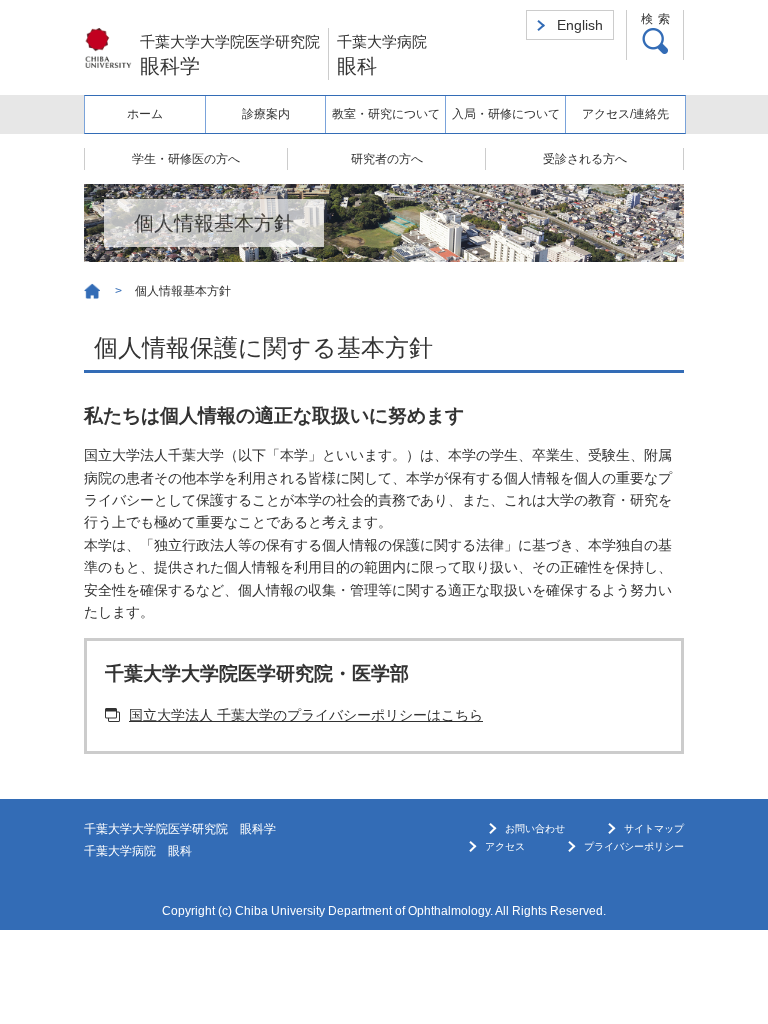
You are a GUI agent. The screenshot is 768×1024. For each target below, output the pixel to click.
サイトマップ (654, 828)
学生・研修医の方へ (186, 159)
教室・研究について (386, 114)
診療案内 (266, 114)
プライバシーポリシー (634, 846)
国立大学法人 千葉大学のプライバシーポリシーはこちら (306, 715)
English (580, 25)
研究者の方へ (387, 159)
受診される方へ (585, 159)
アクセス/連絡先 (625, 114)
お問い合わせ (535, 828)
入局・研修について (506, 114)
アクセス (505, 846)
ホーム (145, 114)
